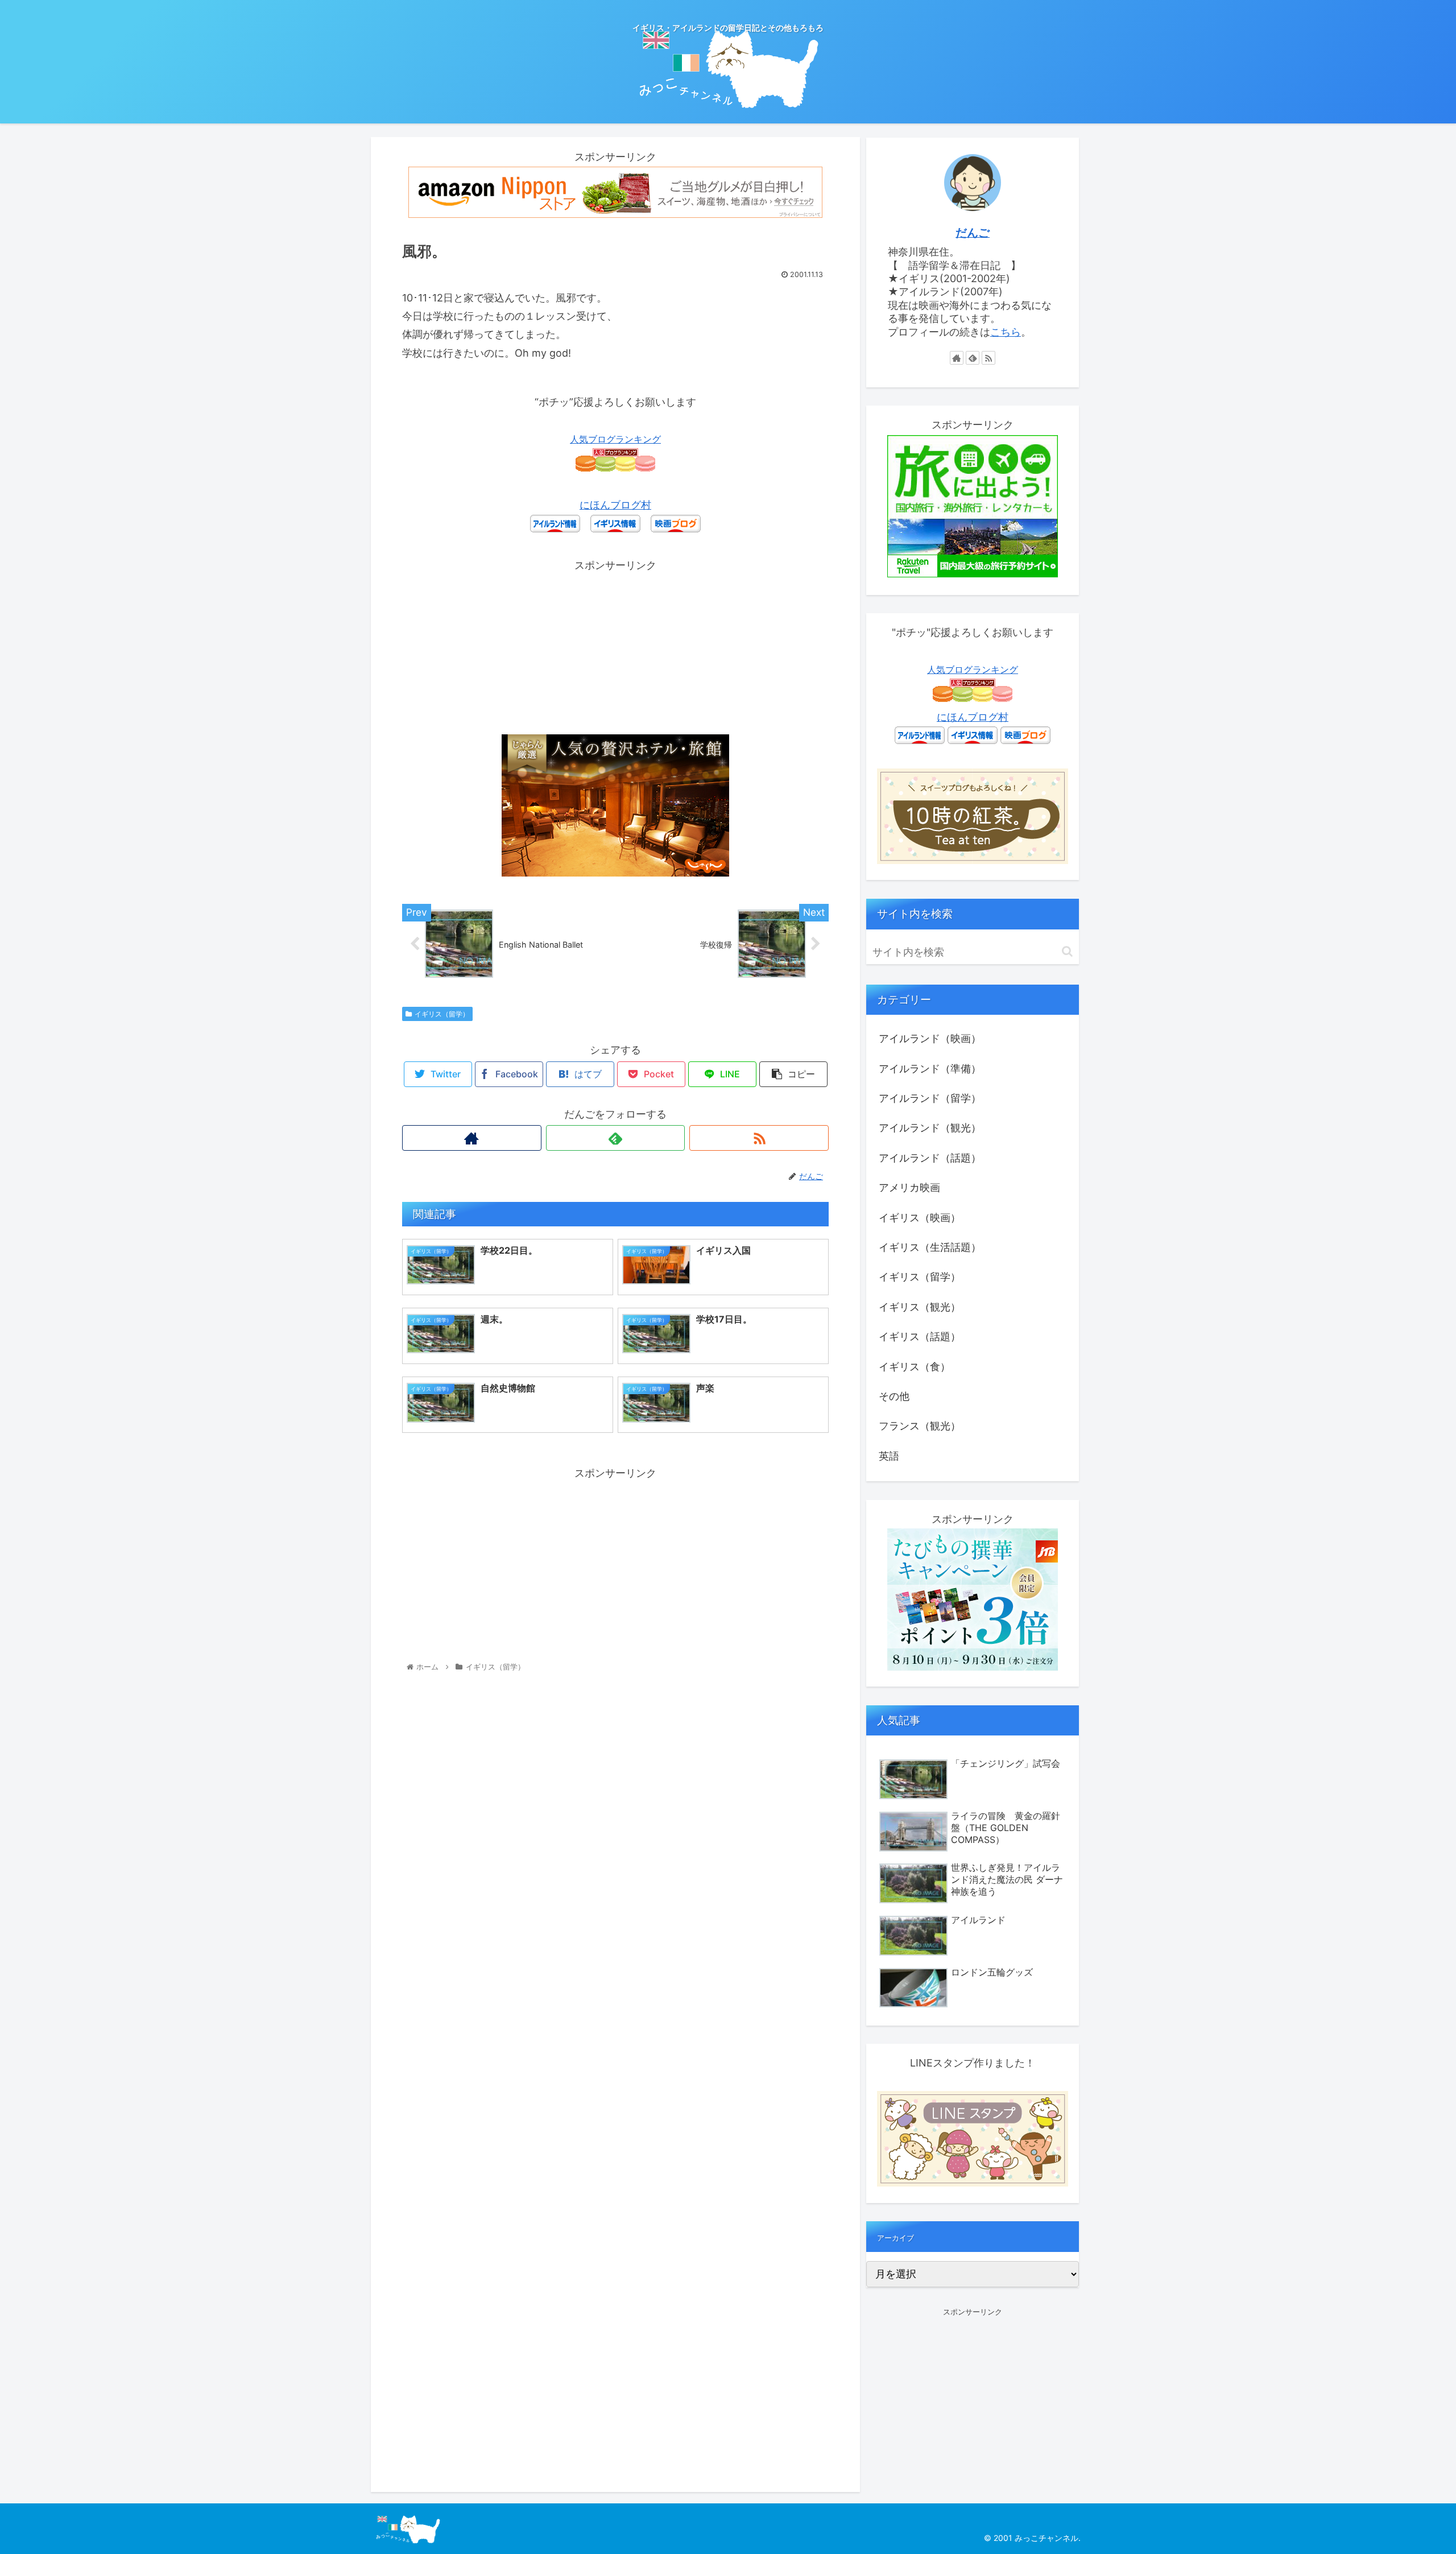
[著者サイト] (472, 1138)
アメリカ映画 (909, 1187)
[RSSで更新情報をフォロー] (759, 1138)
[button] (1067, 951)
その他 (894, 1396)
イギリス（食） (915, 1367)
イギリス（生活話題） (930, 1247)
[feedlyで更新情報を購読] (616, 1138)
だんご (973, 233)
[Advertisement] (615, 655)
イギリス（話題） (920, 1336)
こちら (1006, 332)
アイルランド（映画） (930, 1038)
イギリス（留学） (442, 1014)
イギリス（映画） (920, 1218)
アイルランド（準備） (930, 1069)
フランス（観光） (920, 1426)
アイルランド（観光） (930, 1128)
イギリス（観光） (920, 1307)
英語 (889, 1456)
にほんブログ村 (615, 505)
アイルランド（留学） (930, 1098)
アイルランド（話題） (930, 1158)
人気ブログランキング (615, 439)
